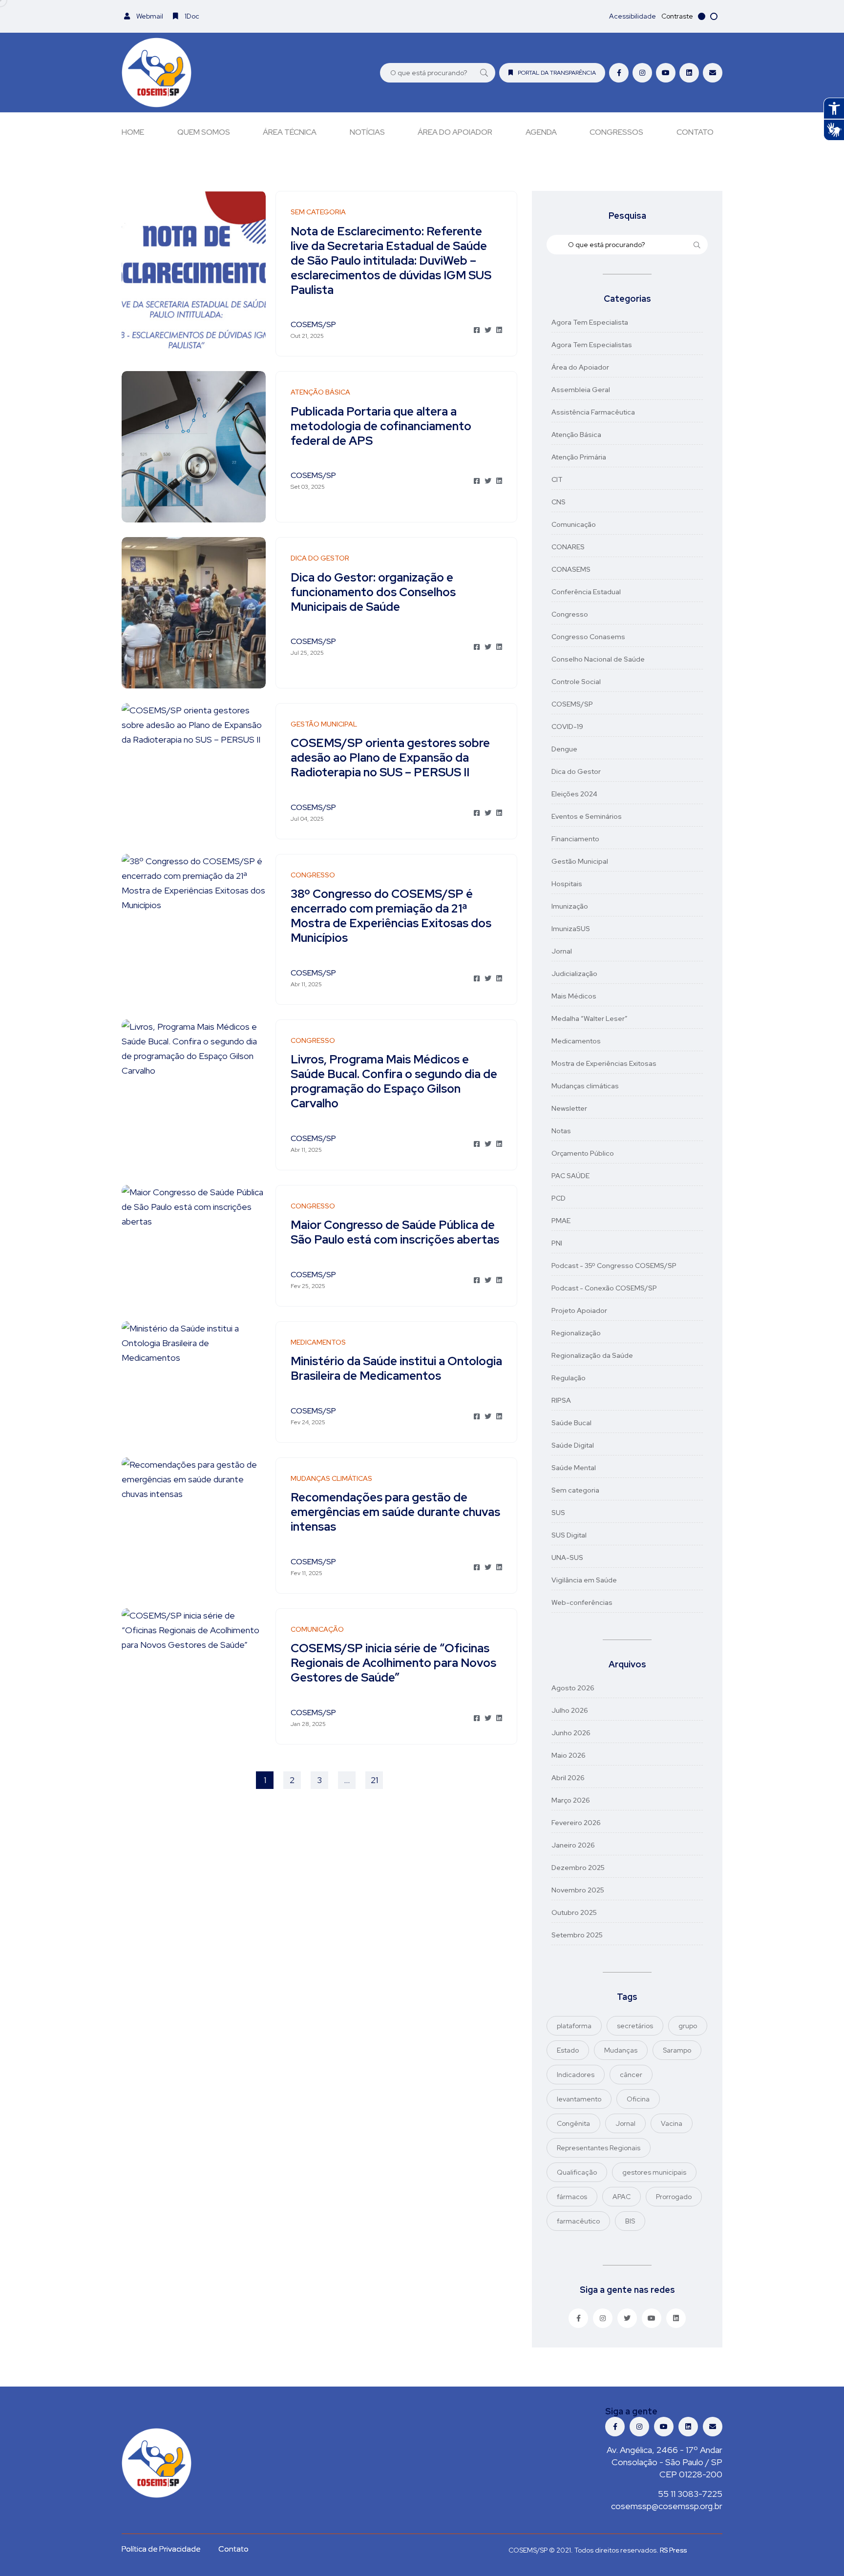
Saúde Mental (574, 1468)
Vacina (672, 2123)
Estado (568, 2050)
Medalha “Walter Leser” (590, 1018)
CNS (559, 502)
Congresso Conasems (588, 637)
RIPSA (561, 1400)
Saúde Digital (573, 1445)
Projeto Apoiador (579, 1310)
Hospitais (567, 884)
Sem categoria (575, 1490)
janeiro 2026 (573, 1845)
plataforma (574, 2026)
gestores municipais (654, 2172)
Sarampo (677, 2050)
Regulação (569, 1378)
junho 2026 (571, 1733)
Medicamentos (576, 1041)
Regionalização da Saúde (592, 1355)
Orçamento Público (583, 1153)
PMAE (561, 1221)
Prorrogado (674, 2197)
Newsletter (569, 1108)
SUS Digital (569, 1535)
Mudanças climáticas (585, 1086)
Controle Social (576, 682)
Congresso (570, 614)
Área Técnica (290, 132)
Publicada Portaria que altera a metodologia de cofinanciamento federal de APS (381, 426)
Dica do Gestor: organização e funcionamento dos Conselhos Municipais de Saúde (373, 592)
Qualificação (577, 2172)
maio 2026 (569, 1755)
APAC (622, 2197)
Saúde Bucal (571, 1423)
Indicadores (576, 2075)
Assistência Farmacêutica (593, 412)
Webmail (149, 16)
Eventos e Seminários (587, 816)
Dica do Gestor (576, 771)
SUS (558, 1513)
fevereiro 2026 (576, 1823)
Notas (561, 1131)
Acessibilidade (633, 16)
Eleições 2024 (574, 794)
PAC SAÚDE (570, 1176)
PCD (559, 1198)
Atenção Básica (576, 435)
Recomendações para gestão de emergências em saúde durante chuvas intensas (395, 1512)
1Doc (191, 16)
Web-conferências (582, 1602)
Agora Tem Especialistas (592, 345)
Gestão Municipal (580, 861)
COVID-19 (567, 727)
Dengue (564, 749)
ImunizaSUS (571, 929)
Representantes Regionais (599, 2148)
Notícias (367, 132)
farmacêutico (578, 2221)
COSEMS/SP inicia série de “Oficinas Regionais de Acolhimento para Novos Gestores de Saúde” (393, 1663)
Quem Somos (204, 132)
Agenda (541, 132)
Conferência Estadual (586, 592)
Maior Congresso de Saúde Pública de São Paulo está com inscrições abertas (395, 1233)
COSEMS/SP (572, 704)
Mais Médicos (574, 996)
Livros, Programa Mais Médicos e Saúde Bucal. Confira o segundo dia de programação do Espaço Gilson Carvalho (394, 1082)
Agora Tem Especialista (590, 322)
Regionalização (576, 1333)
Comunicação (574, 524)
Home (133, 132)
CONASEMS (571, 569)
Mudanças (621, 2050)
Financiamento (575, 839)
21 (374, 1780)
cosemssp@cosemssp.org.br (667, 2506)
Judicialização (574, 974)
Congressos (616, 132)
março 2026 (571, 1800)
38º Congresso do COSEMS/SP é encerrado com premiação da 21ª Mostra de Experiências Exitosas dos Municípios (391, 916)
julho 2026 (570, 1710)
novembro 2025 (578, 1890)
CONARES (568, 547)
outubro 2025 (574, 1912)
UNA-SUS (567, 1558)
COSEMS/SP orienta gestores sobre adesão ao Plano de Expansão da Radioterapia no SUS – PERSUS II (390, 758)
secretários (635, 2026)
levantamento (579, 2099)
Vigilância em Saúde (584, 1580)
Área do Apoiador (455, 132)
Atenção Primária (579, 457)
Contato (695, 132)
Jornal (562, 951)
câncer (631, 2075)
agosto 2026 (573, 1688)
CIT (557, 479)
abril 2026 (568, 1778)
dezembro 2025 (578, 1868)
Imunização (570, 906)
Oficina (638, 2099)
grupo (688, 2026)
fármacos (572, 2197)
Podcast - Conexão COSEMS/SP (604, 1288)
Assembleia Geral (581, 390)
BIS (630, 2221)
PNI (557, 1243)
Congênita (573, 2123)
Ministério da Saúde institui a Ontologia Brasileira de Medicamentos (396, 1369)
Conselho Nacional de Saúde (598, 659)
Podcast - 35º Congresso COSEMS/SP (614, 1266)
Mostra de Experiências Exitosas (604, 1063)
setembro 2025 (577, 1935)
